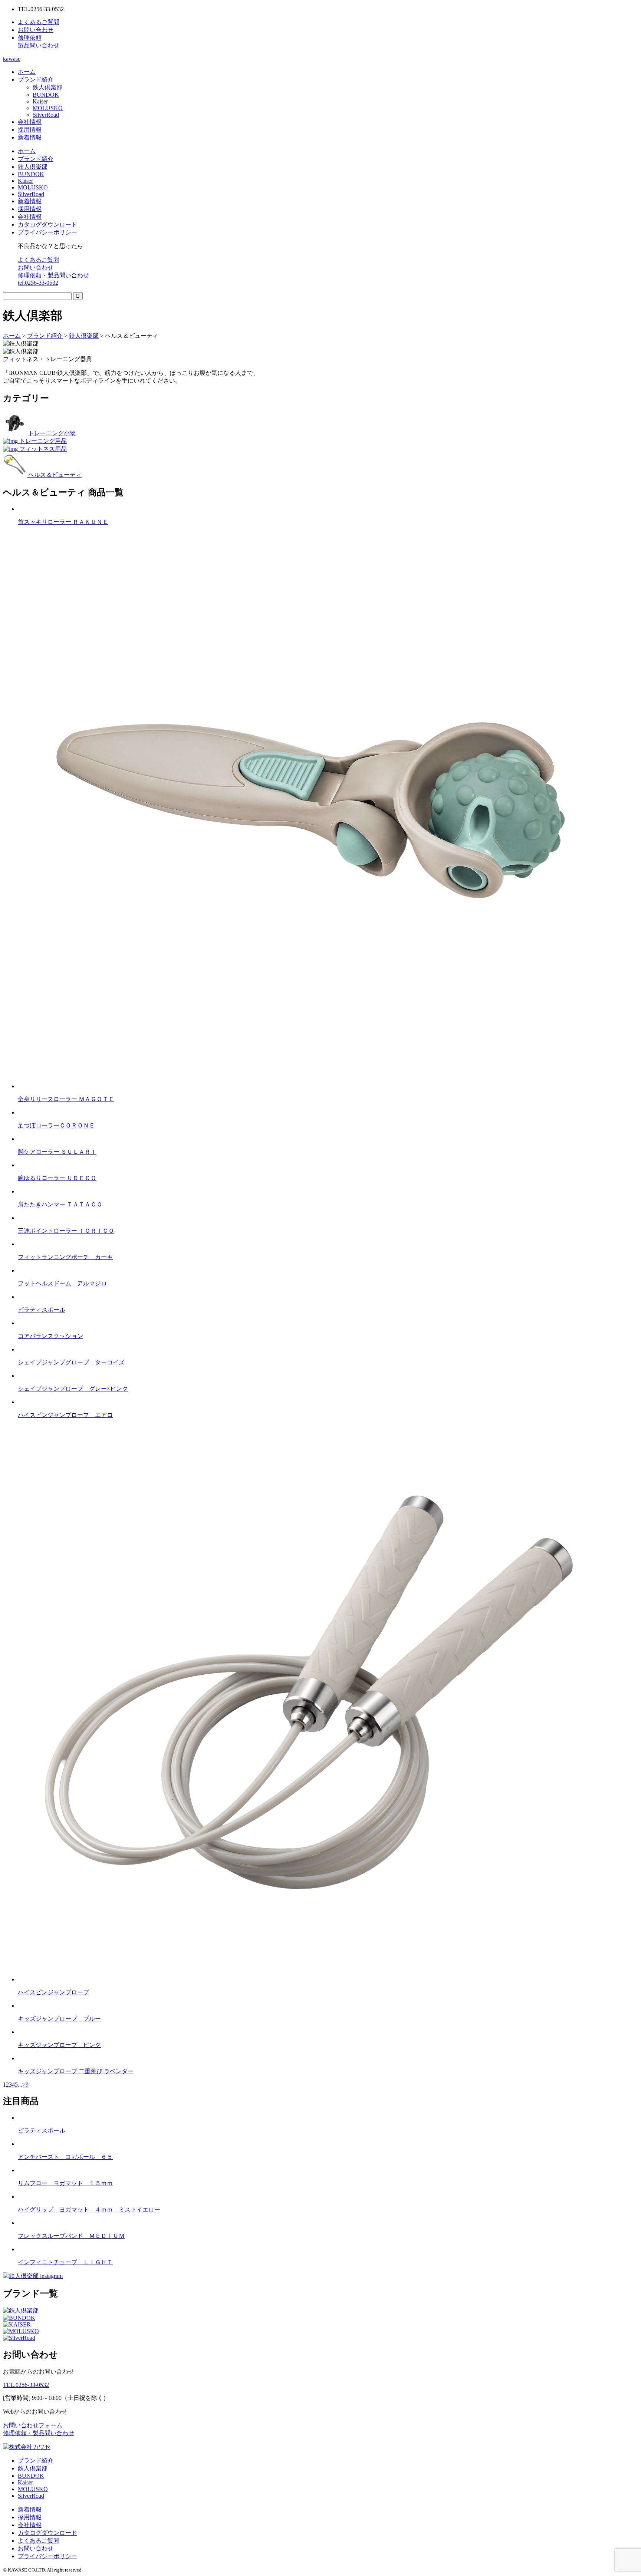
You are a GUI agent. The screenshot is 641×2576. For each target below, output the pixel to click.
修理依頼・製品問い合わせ (53, 275)
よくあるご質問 (39, 260)
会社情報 (30, 122)
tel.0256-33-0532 (38, 283)
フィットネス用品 (42, 449)
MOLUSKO (48, 108)
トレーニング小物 (51, 433)
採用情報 (30, 130)
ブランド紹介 (36, 80)
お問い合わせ (36, 267)
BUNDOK (46, 95)
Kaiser (40, 101)
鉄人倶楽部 (47, 87)
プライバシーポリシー (47, 232)
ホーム (27, 72)
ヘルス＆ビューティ (54, 475)
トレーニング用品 (42, 441)
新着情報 (30, 137)
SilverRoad (46, 115)
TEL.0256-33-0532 (26, 2385)
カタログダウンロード (47, 224)
